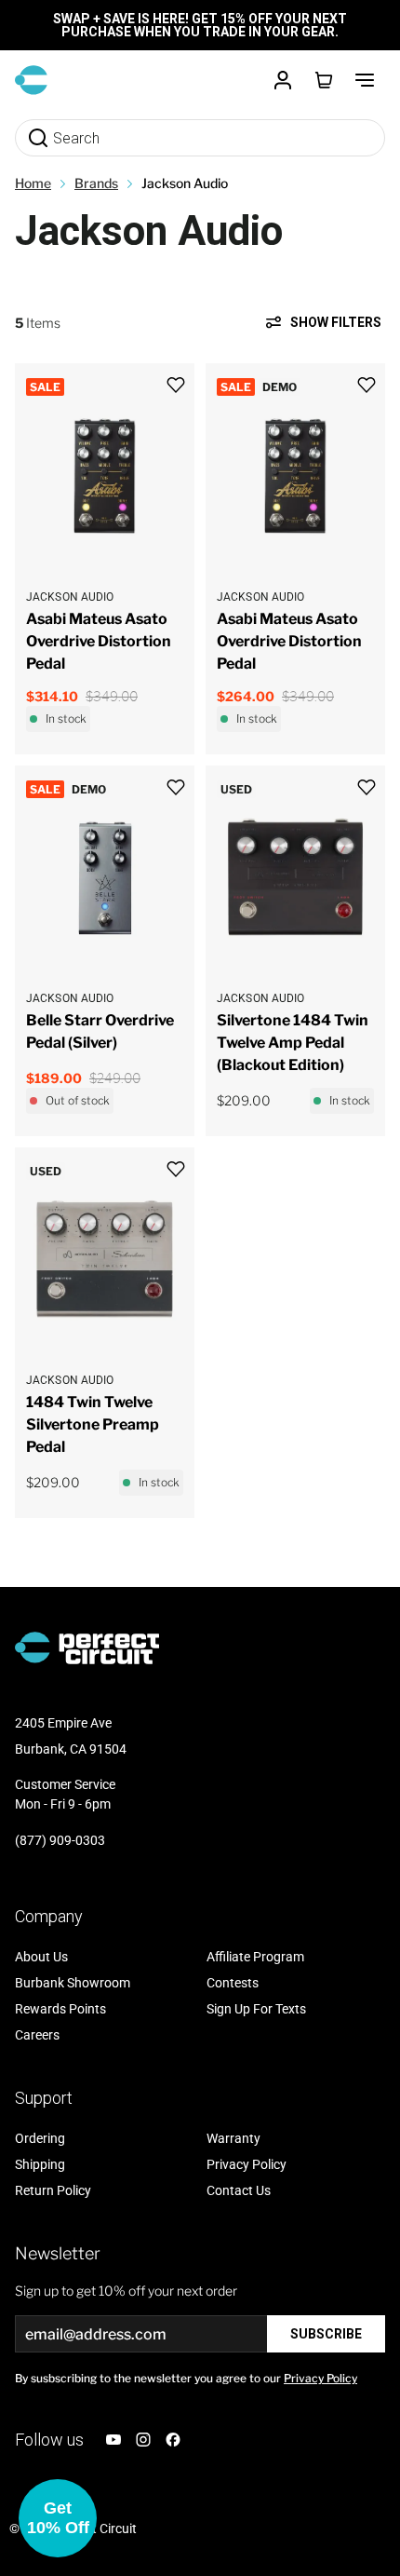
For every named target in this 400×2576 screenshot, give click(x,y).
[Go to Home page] (31, 80)
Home (33, 183)
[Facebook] (173, 2440)
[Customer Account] (283, 80)
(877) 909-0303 (60, 1840)
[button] (58, 2518)
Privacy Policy (320, 2378)
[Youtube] (113, 2440)
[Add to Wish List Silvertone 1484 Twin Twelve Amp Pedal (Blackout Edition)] (367, 787)
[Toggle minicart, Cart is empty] (324, 80)
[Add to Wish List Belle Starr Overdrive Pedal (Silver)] (176, 787)
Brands (96, 183)
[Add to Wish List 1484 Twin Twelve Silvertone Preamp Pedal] (176, 1169)
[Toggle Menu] (365, 80)
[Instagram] (143, 2440)
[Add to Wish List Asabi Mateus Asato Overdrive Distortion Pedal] (176, 385)
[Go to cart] (324, 80)
